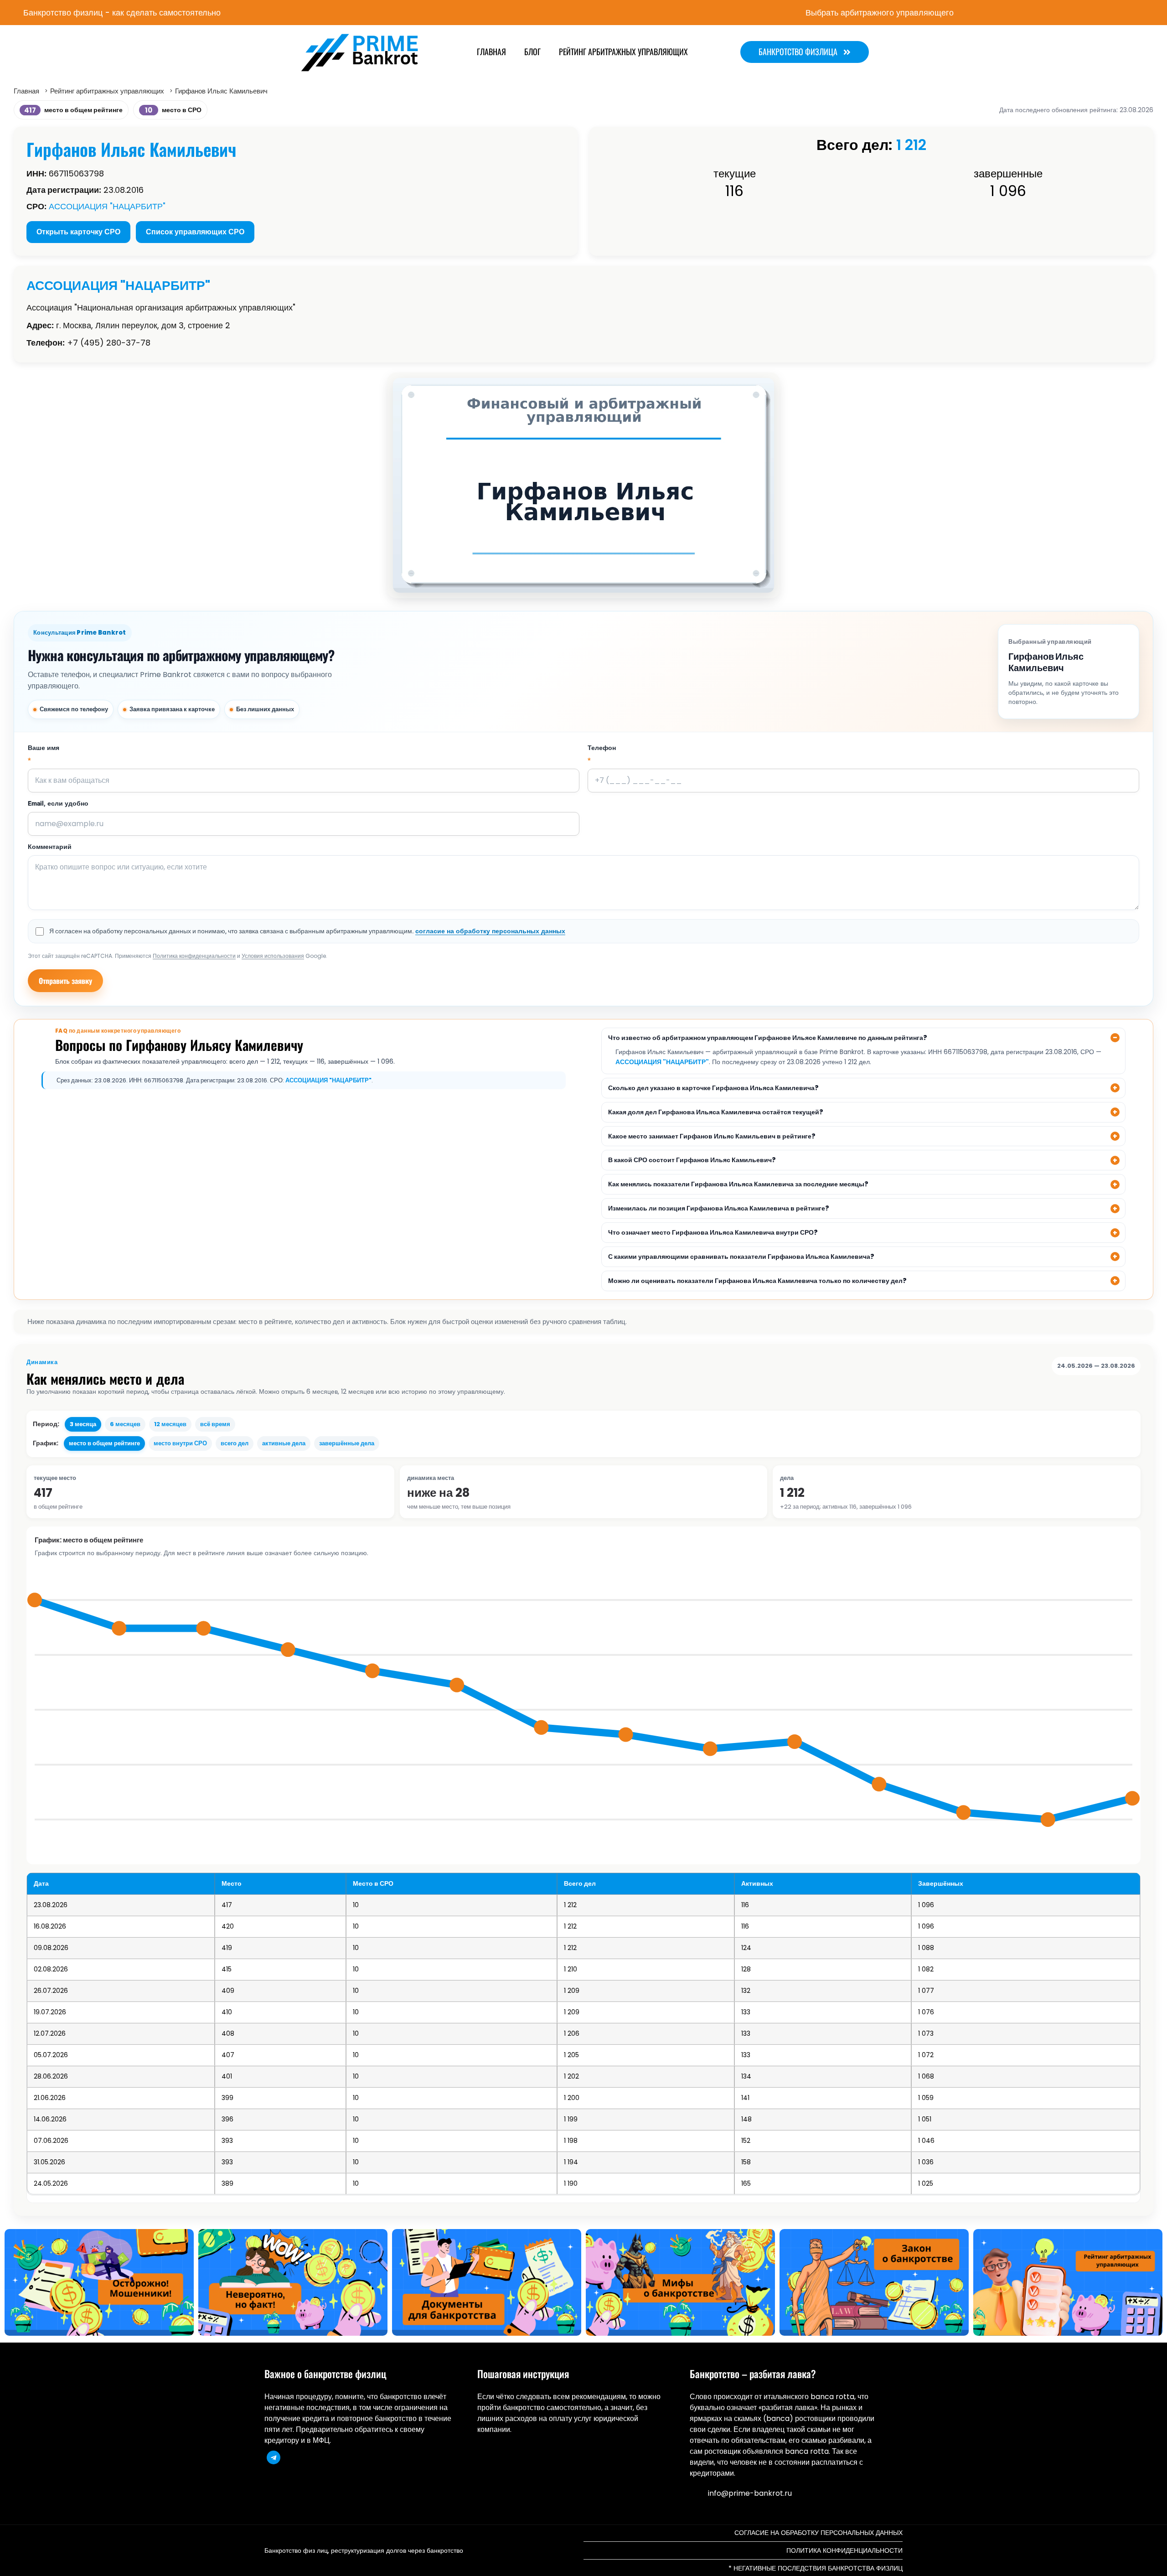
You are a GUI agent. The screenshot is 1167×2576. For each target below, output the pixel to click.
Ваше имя (44, 755)
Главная (491, 52)
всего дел (235, 1443)
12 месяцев (170, 1424)
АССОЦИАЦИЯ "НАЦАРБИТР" (107, 206)
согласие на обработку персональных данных (490, 931)
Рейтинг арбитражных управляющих (623, 52)
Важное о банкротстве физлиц (325, 2374)
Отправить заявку (65, 981)
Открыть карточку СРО (78, 232)
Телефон (602, 755)
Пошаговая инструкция (523, 2374)
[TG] (274, 2457)
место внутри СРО (180, 1443)
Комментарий (50, 847)
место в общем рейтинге (104, 1443)
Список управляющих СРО (195, 232)
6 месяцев (125, 1424)
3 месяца (83, 1424)
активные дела (284, 1443)
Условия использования (273, 956)
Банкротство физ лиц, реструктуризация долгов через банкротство (364, 2550)
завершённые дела (347, 1443)
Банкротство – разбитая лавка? (753, 2374)
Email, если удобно (58, 804)
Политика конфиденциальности (194, 956)
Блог (532, 52)
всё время (215, 1424)
